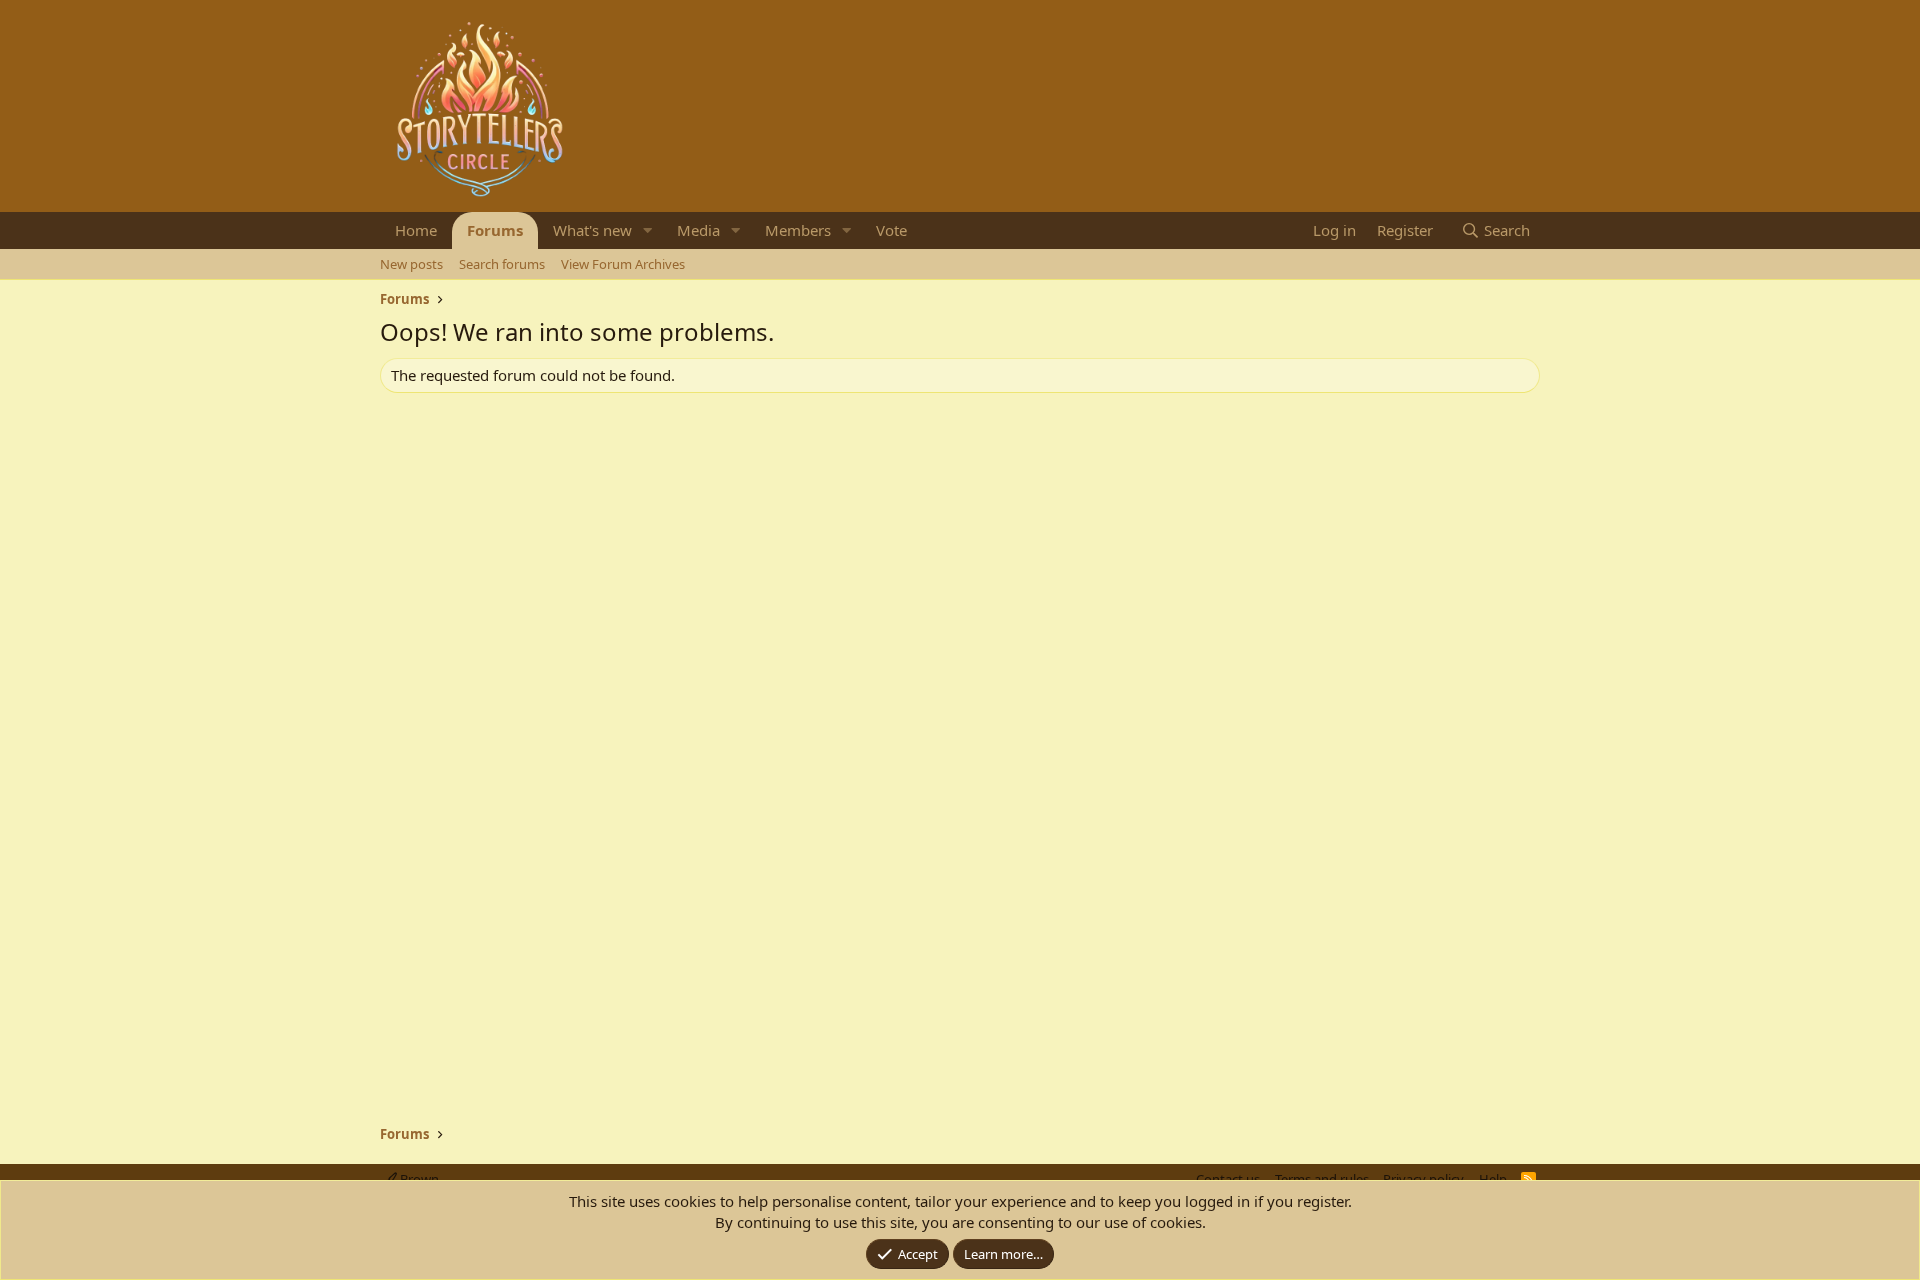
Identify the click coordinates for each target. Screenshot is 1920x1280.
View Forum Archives (623, 264)
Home (416, 230)
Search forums (502, 264)
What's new (592, 230)
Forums (495, 230)
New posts (411, 264)
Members (798, 230)
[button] (648, 230)
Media (698, 230)
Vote (891, 230)
